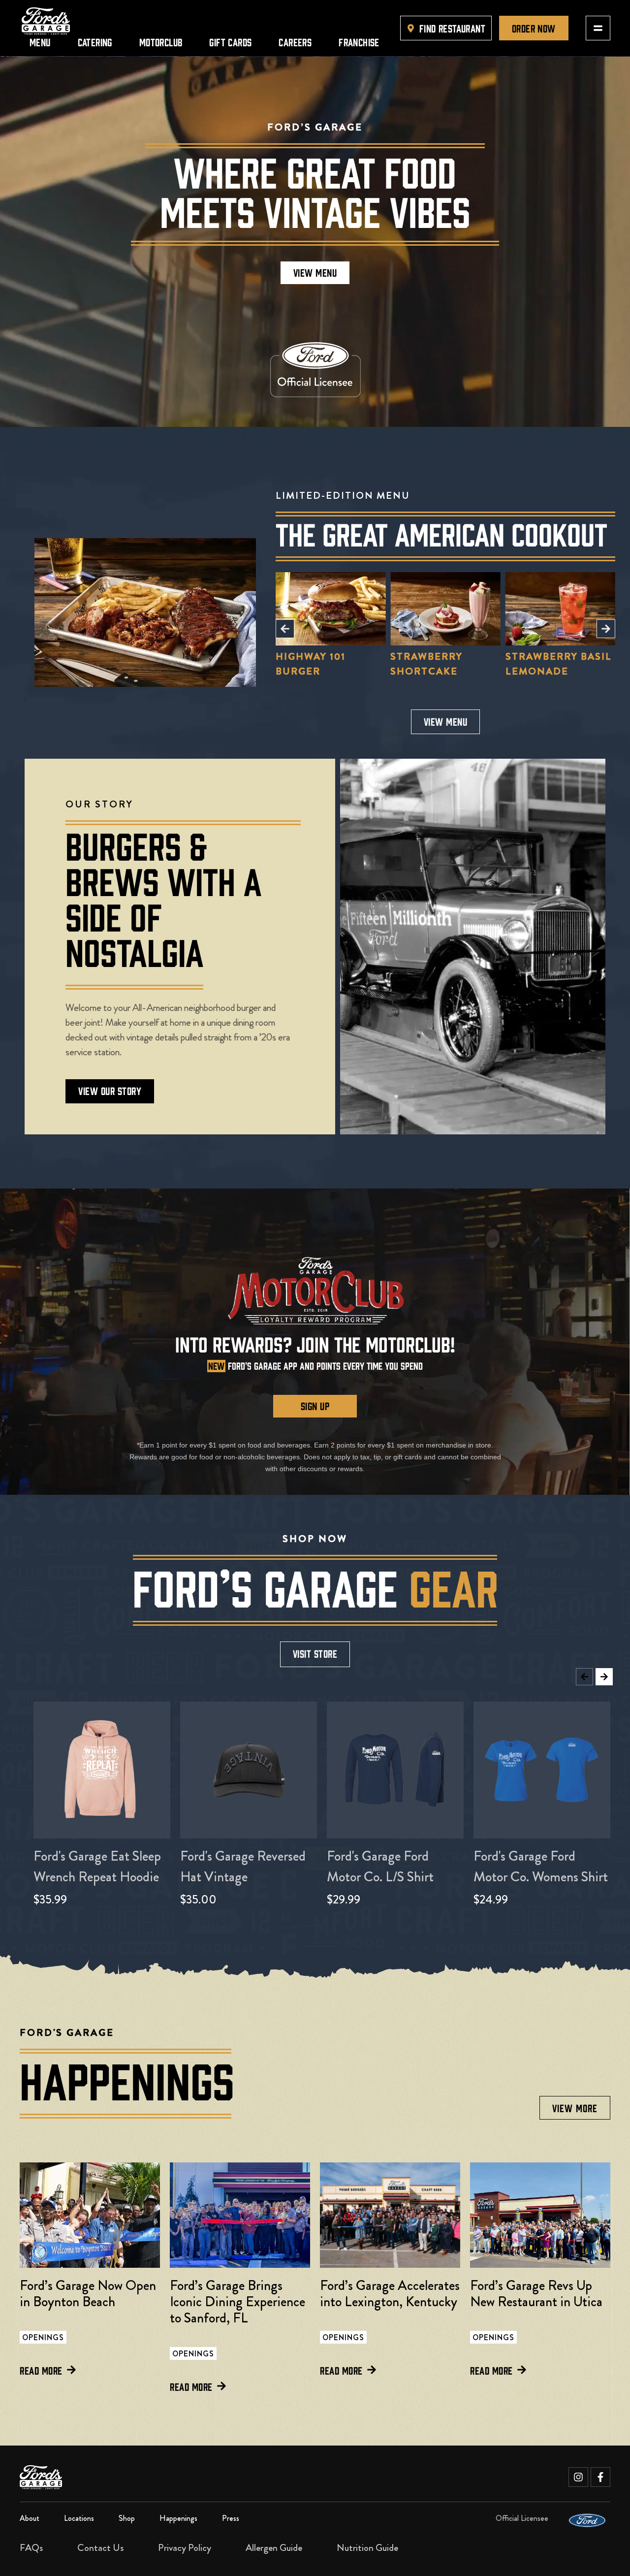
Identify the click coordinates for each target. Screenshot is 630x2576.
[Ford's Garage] (46, 21)
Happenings (178, 2518)
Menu (40, 42)
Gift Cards (230, 42)
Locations (79, 2518)
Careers (295, 42)
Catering (95, 42)
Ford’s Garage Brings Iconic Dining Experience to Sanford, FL (237, 2302)
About (30, 2518)
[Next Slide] (604, 1677)
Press (231, 2518)
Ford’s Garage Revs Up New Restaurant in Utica (536, 2294)
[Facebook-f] (600, 2477)
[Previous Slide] (584, 1677)
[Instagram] (578, 2477)
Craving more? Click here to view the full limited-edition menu (560, 636)
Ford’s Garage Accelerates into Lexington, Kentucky (390, 2294)
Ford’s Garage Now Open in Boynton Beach (88, 2294)
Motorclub (161, 42)
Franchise (359, 42)
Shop (127, 2518)
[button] (285, 629)
